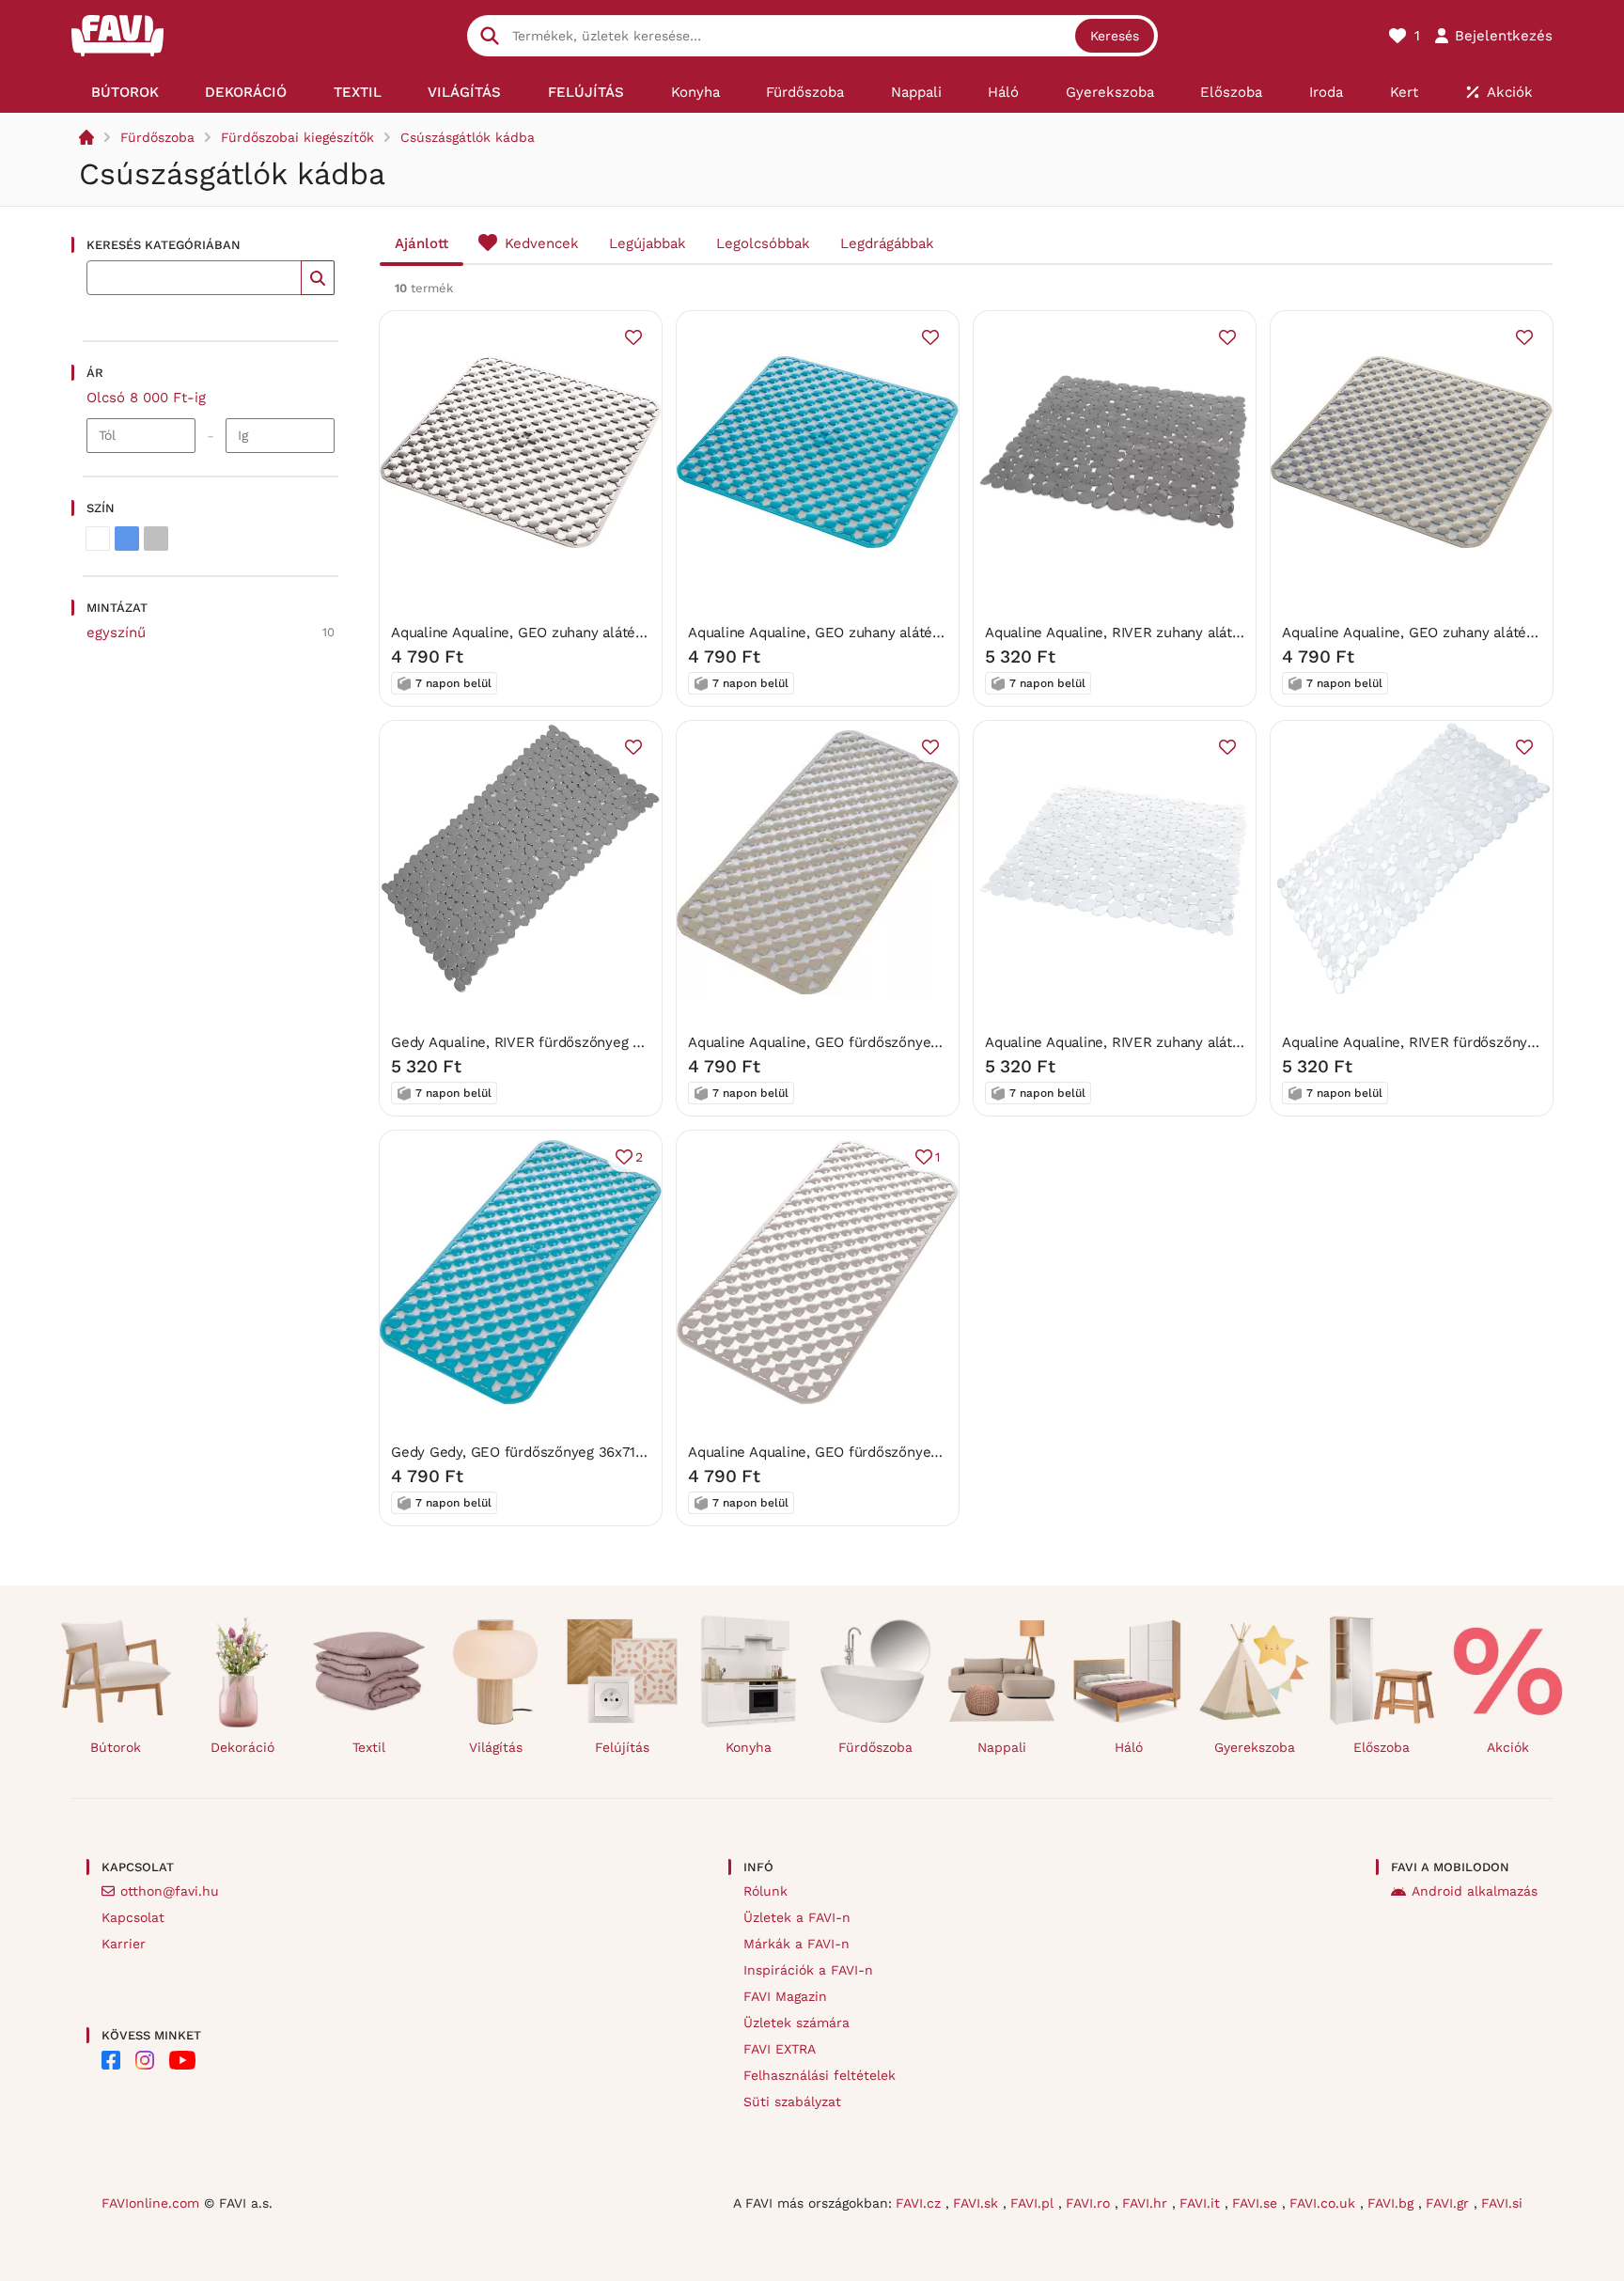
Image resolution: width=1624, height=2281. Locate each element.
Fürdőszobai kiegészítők (297, 137)
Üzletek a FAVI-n (797, 1917)
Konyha (749, 1747)
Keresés (1115, 36)
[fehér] (98, 539)
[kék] (127, 539)
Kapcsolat (133, 1917)
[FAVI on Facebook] (111, 2060)
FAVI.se (1257, 2203)
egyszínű (116, 633)
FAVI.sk (978, 2203)
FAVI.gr (1450, 2203)
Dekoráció (242, 1747)
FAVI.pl (1034, 2203)
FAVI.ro (1090, 2203)
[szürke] (156, 539)
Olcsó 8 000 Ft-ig (146, 398)
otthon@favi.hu (170, 1891)
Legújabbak (648, 243)
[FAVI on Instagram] (145, 2060)
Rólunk (765, 1891)
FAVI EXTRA (780, 2049)
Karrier (124, 1944)
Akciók (1508, 1747)
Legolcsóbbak (763, 243)
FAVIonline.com (150, 2203)
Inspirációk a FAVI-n (808, 1970)
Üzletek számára (796, 2023)
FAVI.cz (921, 2203)
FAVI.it (1202, 2203)
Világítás (496, 1747)
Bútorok (116, 1747)
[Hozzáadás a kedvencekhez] (633, 337)
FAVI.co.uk (1325, 2203)
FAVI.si (1502, 2203)
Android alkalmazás (1475, 1891)
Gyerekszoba (1255, 1747)
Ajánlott (422, 243)
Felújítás (622, 1747)
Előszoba (1382, 1747)
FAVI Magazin (785, 1996)
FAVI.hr (1147, 2203)
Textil (369, 1747)
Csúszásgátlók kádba (468, 137)
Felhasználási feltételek (820, 2075)
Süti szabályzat (792, 2101)
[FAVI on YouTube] (182, 2060)
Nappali (1002, 1747)
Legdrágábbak (887, 243)
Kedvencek (542, 243)
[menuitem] (125, 92)
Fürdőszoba (157, 137)
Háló (1129, 1747)
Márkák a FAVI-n (796, 1944)
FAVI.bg (1393, 2203)
